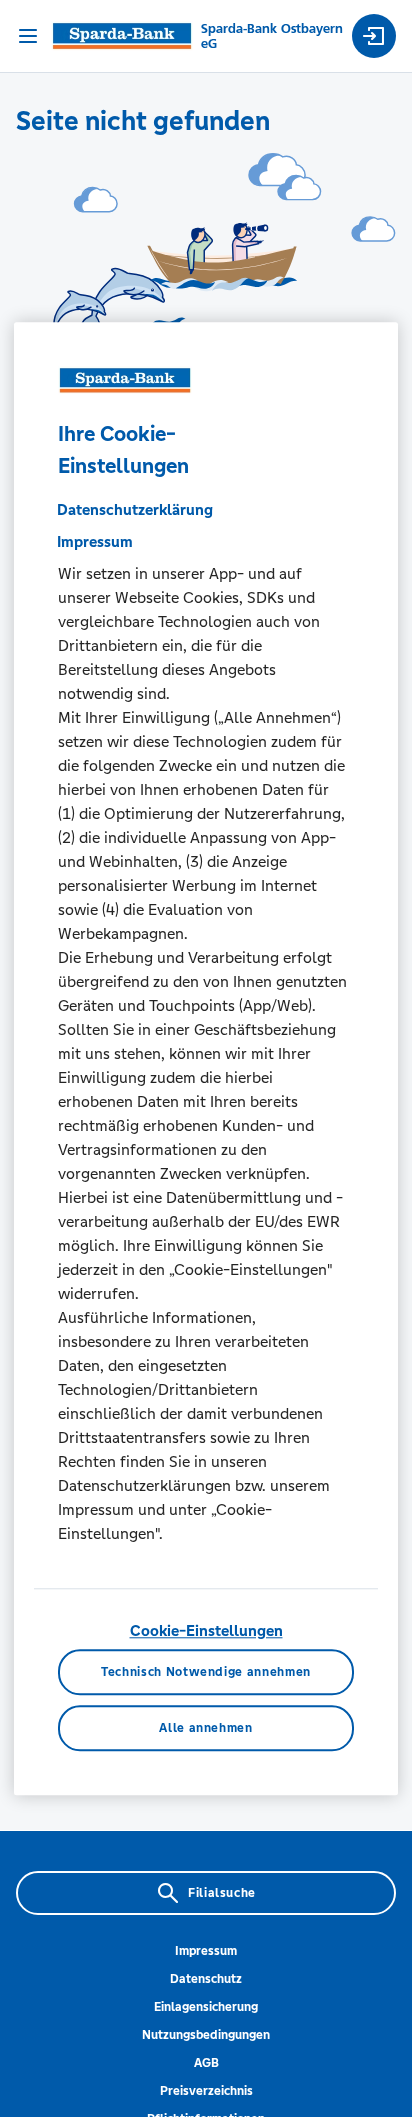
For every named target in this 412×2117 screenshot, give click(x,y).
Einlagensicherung (206, 2007)
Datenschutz (206, 1979)
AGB (206, 2063)
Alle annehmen (205, 1728)
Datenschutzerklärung (135, 509)
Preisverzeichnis (206, 2091)
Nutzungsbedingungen (206, 2035)
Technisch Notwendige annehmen (206, 1672)
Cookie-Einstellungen (206, 1630)
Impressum (206, 1951)
